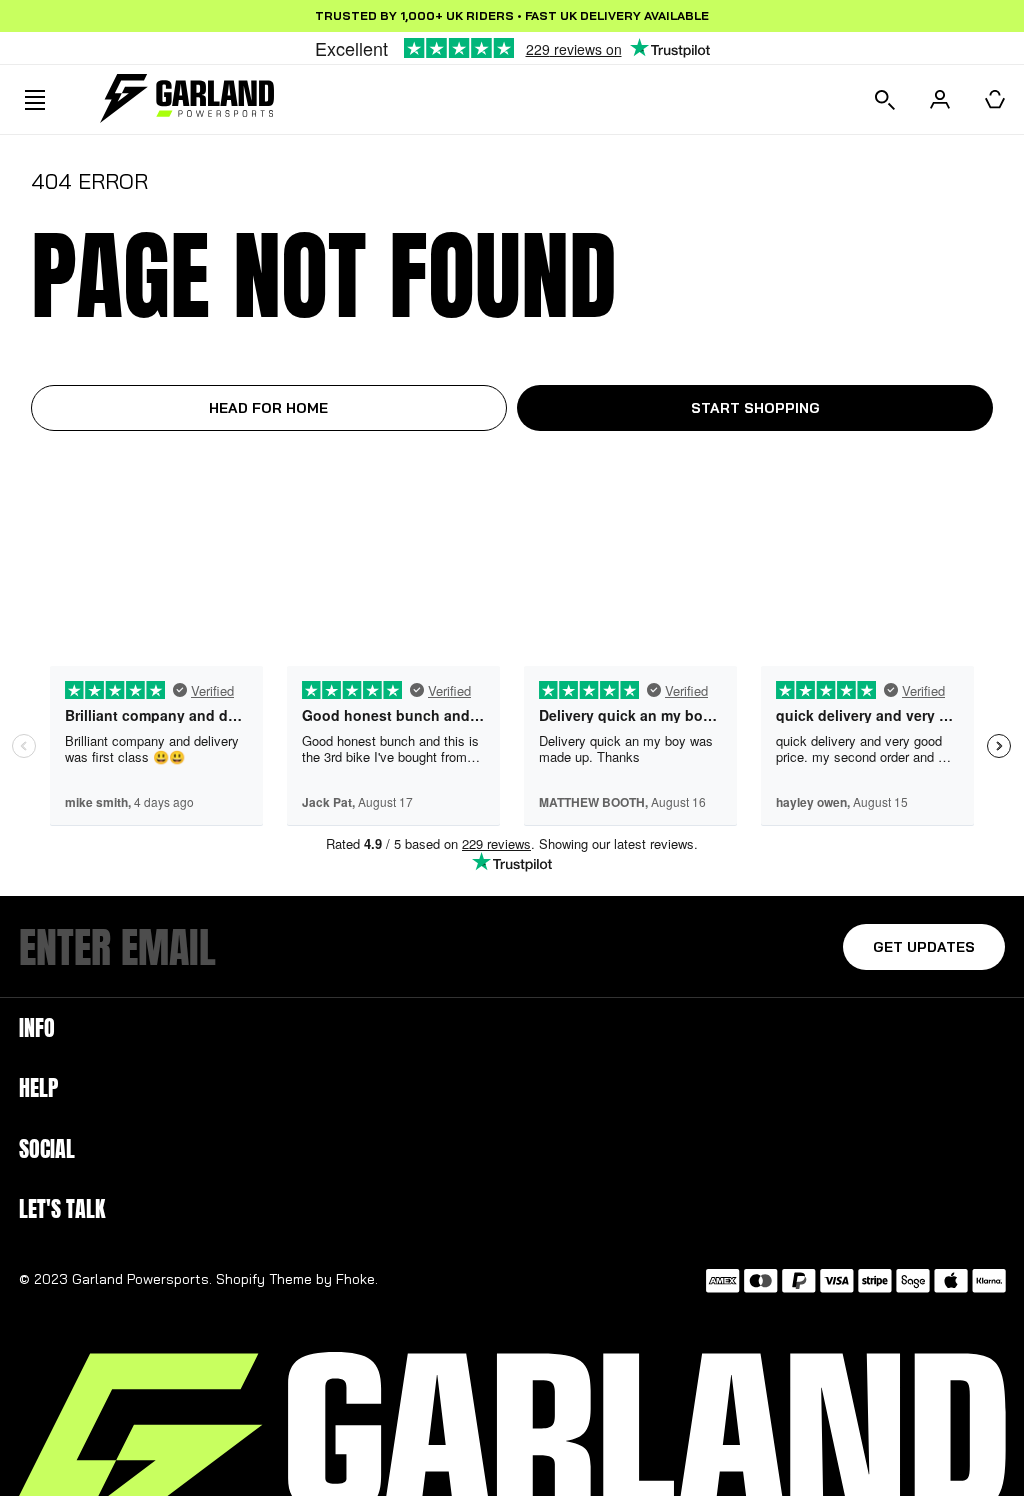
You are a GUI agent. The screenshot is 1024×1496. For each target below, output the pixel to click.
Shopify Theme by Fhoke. (297, 1279)
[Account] (940, 99)
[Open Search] (885, 99)
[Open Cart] (995, 99)
